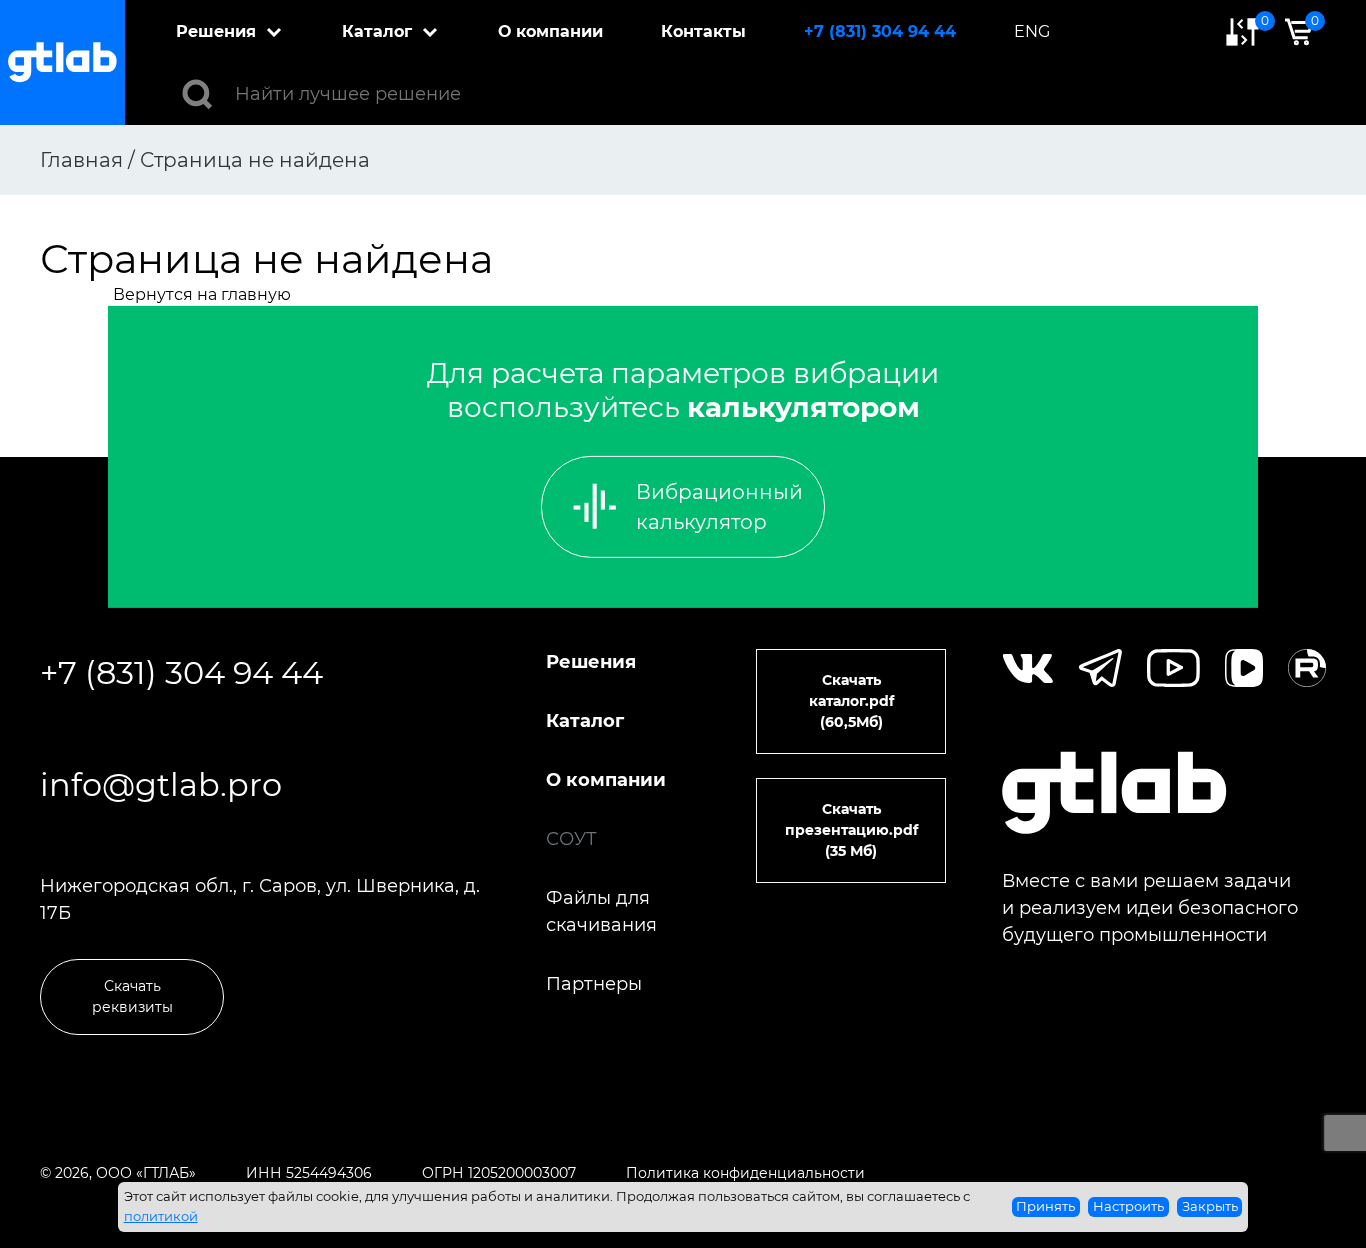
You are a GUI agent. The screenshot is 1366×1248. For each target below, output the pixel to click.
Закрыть (1210, 1206)
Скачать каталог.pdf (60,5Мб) (851, 701)
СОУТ (571, 839)
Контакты (703, 31)
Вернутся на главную (202, 294)
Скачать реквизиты (132, 996)
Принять (1045, 1206)
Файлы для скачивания (601, 911)
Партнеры (594, 984)
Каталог (377, 31)
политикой (161, 1216)
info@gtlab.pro (161, 784)
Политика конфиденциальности (745, 1173)
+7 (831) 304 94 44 (880, 31)
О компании (550, 31)
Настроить (1128, 1206)
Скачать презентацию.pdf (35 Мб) (851, 830)
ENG (1032, 31)
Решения (216, 31)
